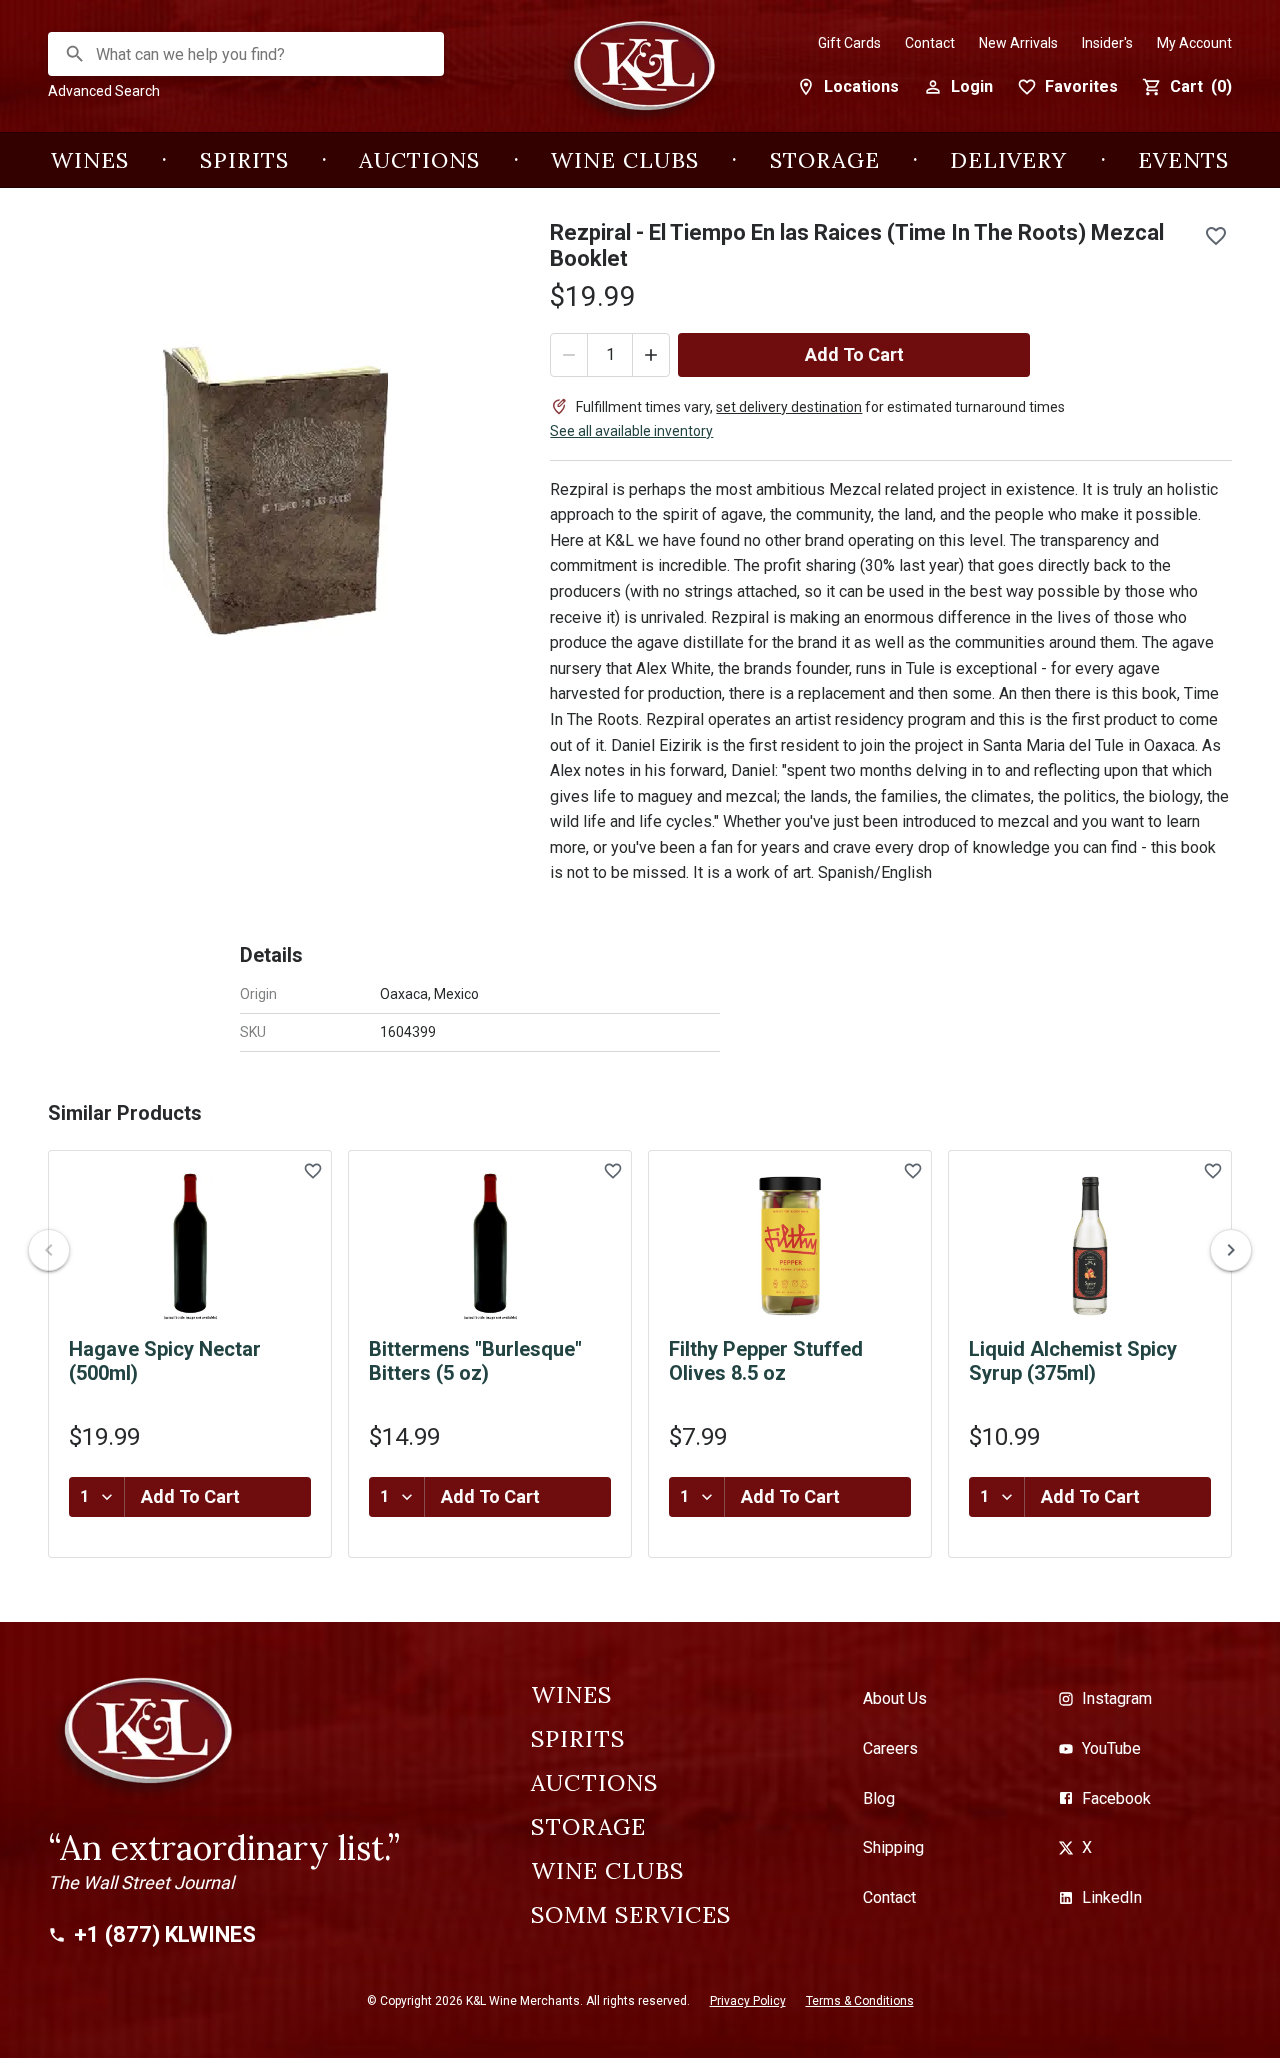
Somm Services (631, 1915)
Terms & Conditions (860, 2001)
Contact (930, 43)
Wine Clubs (625, 160)
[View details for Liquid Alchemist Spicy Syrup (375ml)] (1090, 1246)
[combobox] (247, 54)
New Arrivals (1018, 43)
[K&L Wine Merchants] (640, 76)
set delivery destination (789, 407)
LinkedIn (1112, 1897)
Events (1183, 160)
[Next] (1231, 1250)
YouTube (1111, 1748)
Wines (90, 160)
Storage (825, 160)
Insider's (1107, 43)
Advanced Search (104, 91)
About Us (895, 1698)
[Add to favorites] (1216, 236)
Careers (890, 1748)
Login (972, 86)
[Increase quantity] (651, 355)
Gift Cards (849, 43)
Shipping (893, 1847)
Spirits (244, 160)
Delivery (1008, 160)
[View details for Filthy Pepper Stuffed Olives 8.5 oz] (790, 1246)
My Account (1194, 43)
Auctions (419, 160)
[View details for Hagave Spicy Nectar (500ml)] (190, 1246)
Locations (861, 86)
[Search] (75, 54)
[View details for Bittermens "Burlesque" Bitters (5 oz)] (490, 1246)
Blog (879, 1798)
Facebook (1116, 1798)
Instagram (1117, 1698)
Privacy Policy (748, 2001)
